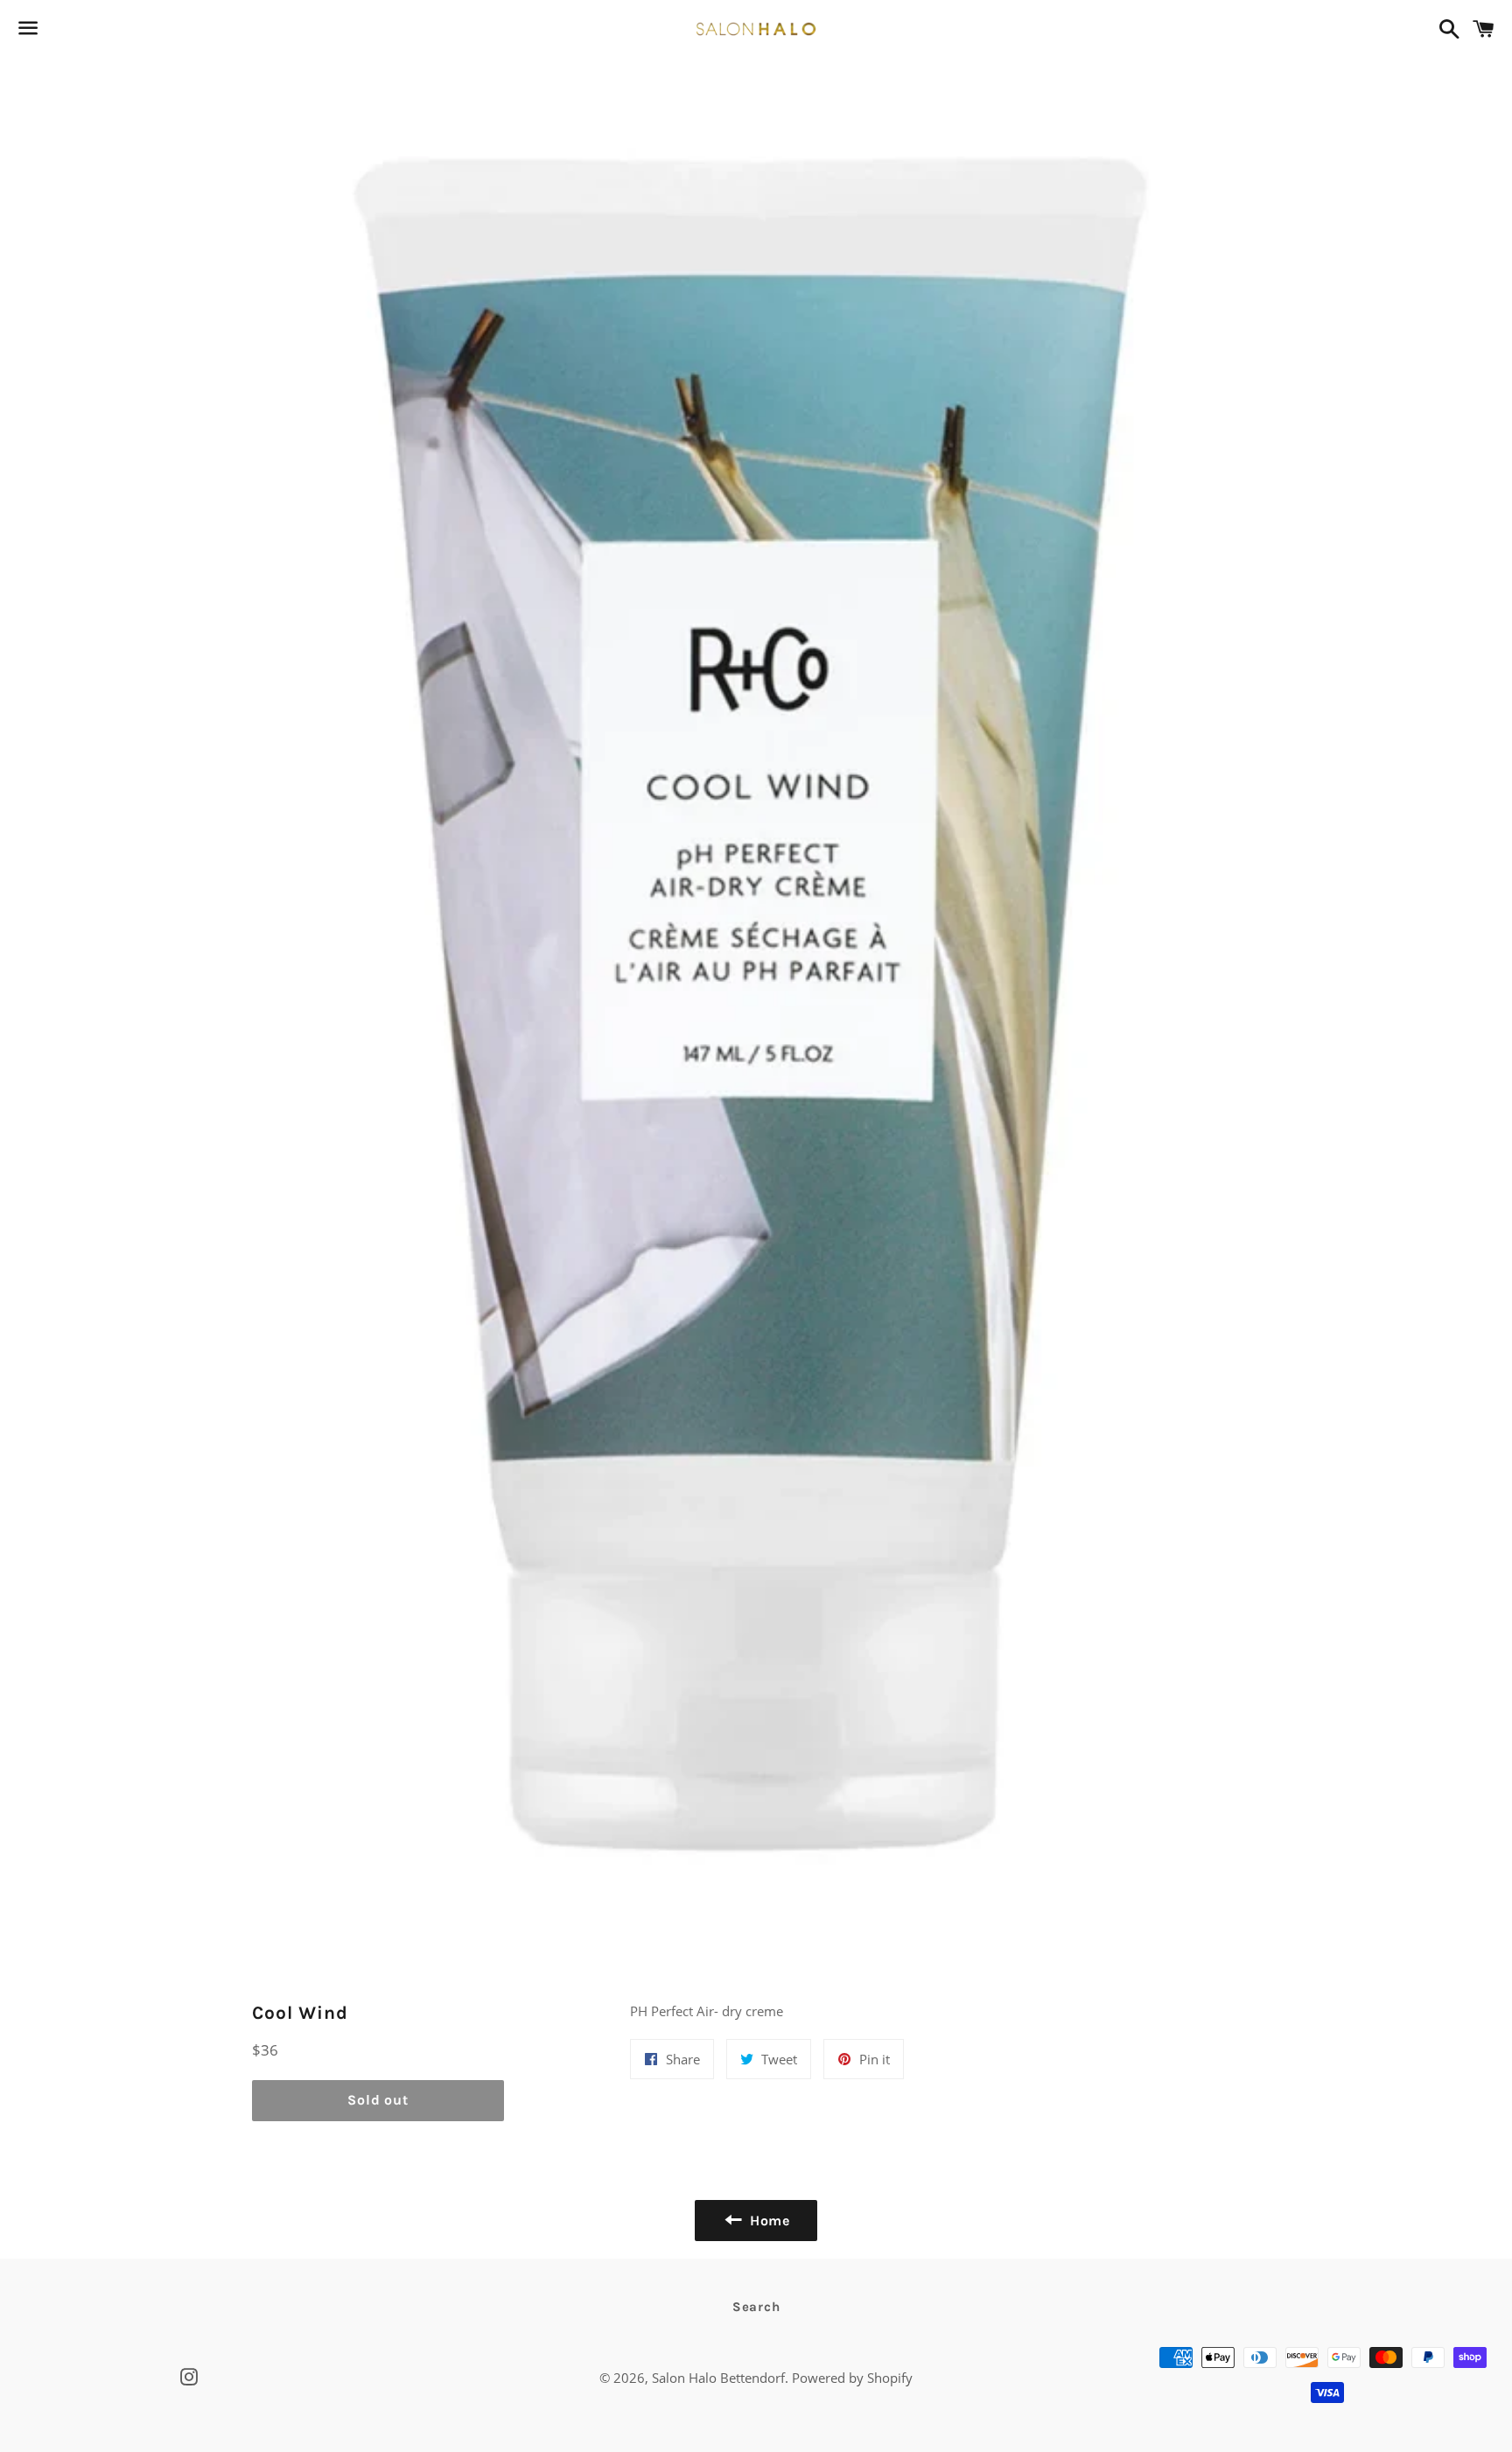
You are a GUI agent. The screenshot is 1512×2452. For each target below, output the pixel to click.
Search (756, 2307)
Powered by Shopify (852, 2378)
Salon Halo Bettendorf (718, 2378)
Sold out (378, 2100)
